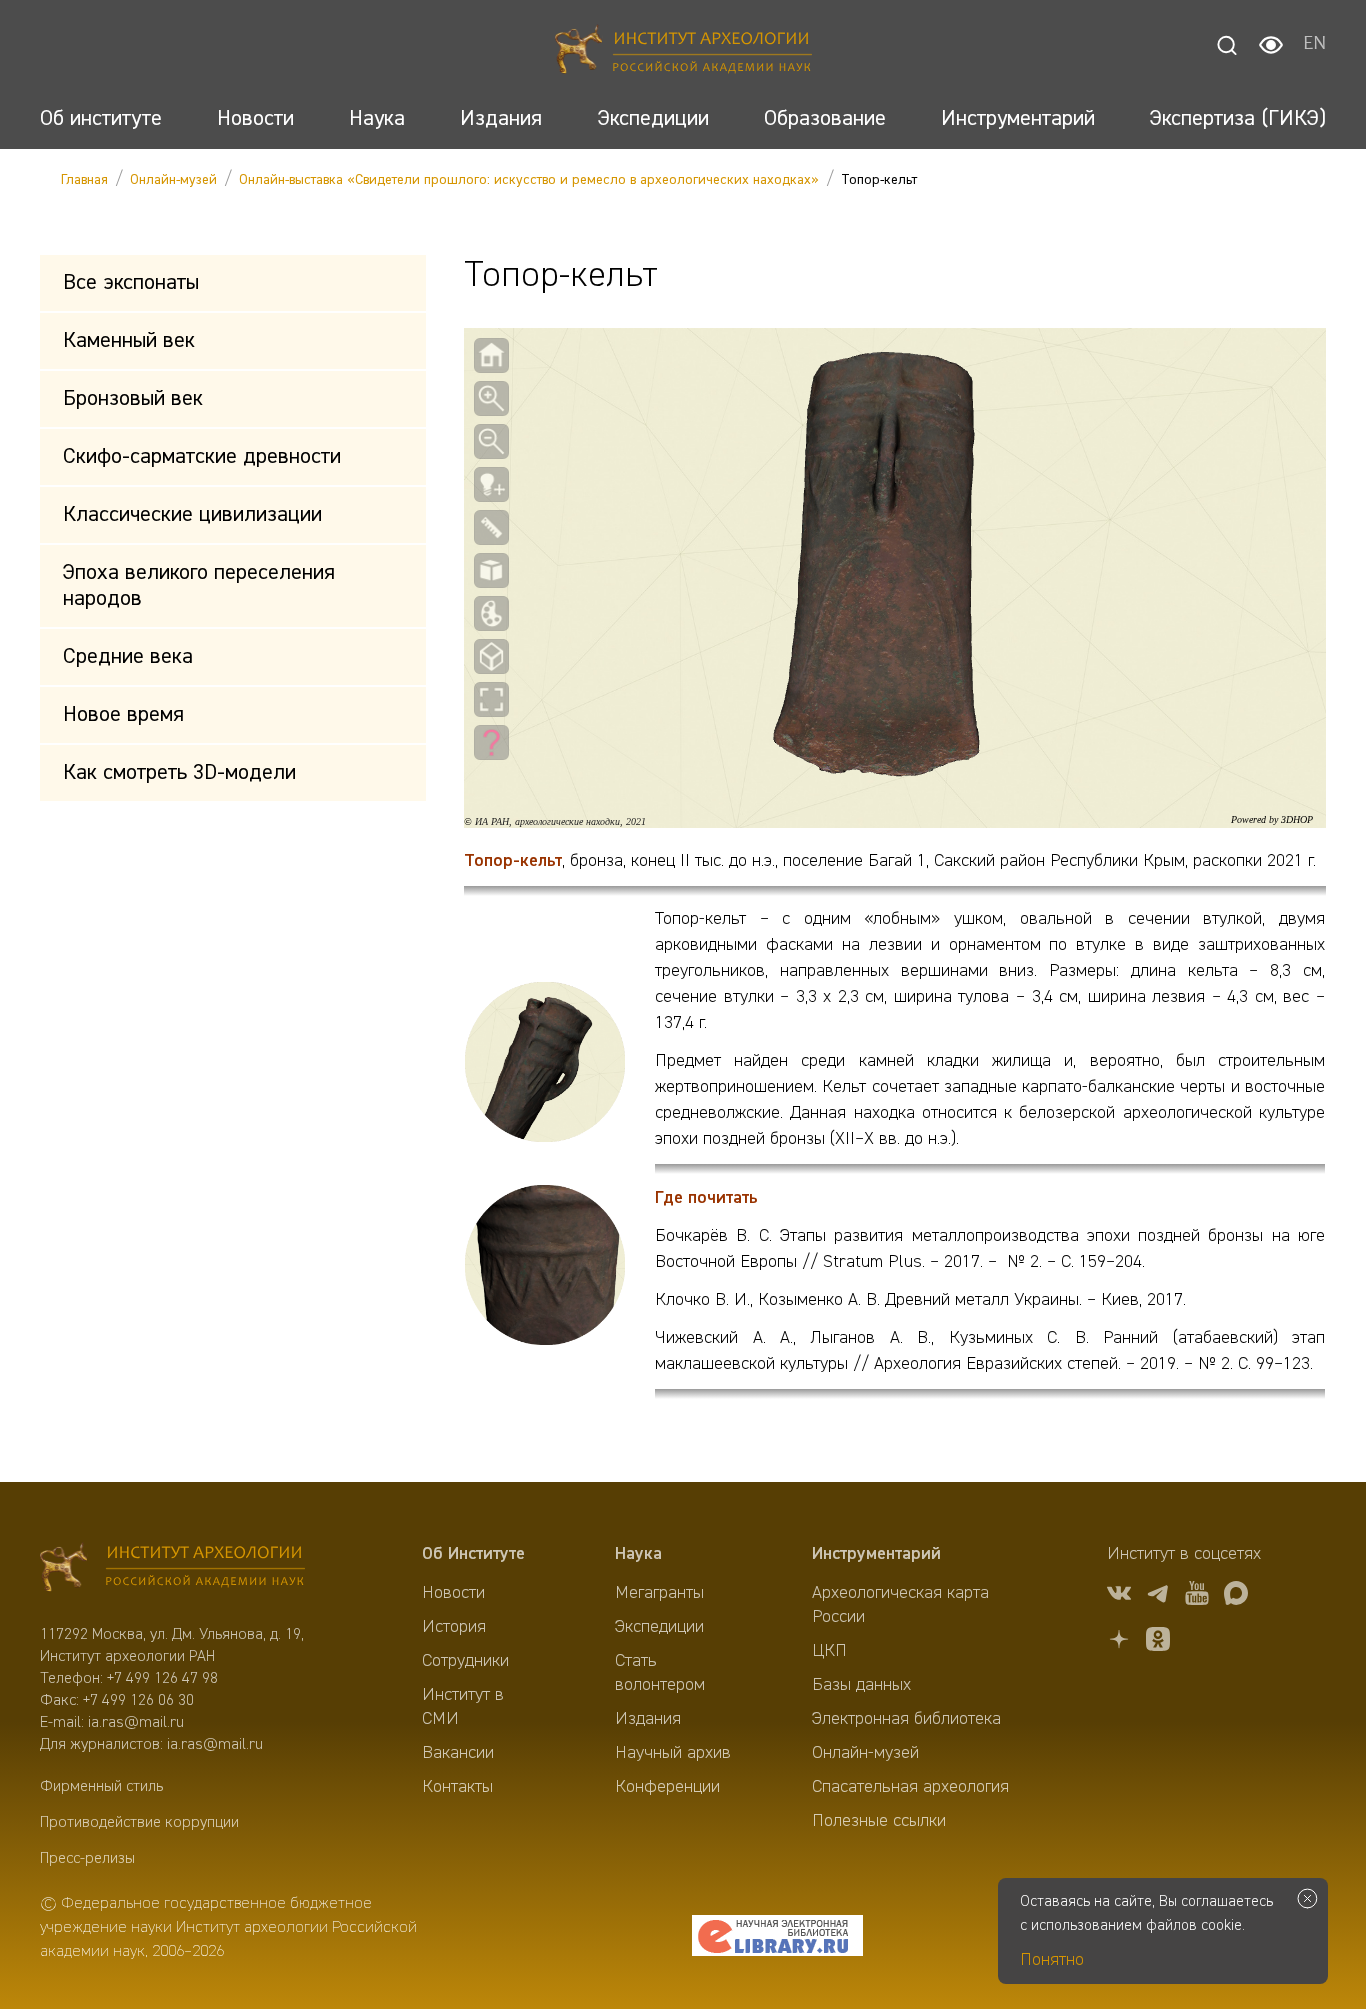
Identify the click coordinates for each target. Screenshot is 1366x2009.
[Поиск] (1227, 45)
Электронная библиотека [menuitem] (906, 1719)
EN (1314, 45)
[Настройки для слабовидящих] (1271, 45)
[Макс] (1236, 1596)
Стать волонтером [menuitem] (660, 1673)
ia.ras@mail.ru (136, 1723)
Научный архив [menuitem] (673, 1753)
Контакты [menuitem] (457, 1787)
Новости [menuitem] (453, 1593)
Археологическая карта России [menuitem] (900, 1605)
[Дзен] (1119, 1642)
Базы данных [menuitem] (861, 1685)
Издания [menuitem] (648, 1719)
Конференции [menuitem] (667, 1787)
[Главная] (683, 52)
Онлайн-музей (173, 180)
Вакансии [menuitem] (458, 1753)
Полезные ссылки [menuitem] (879, 1821)
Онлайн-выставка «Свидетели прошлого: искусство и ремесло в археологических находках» (529, 180)
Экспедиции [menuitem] (659, 1627)
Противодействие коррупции (139, 1823)
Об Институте (473, 1554)
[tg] (1158, 1596)
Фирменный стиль (101, 1787)
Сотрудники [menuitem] (465, 1661)
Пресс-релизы (87, 1859)
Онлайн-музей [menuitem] (865, 1753)
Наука (638, 1554)
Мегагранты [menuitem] (659, 1593)
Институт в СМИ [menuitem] (463, 1707)
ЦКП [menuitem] (829, 1651)
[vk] (1119, 1596)
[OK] (1158, 1642)
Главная (84, 180)
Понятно (1052, 1960)
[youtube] (1197, 1596)
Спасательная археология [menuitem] (910, 1787)
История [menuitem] (454, 1627)
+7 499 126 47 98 (162, 1679)
